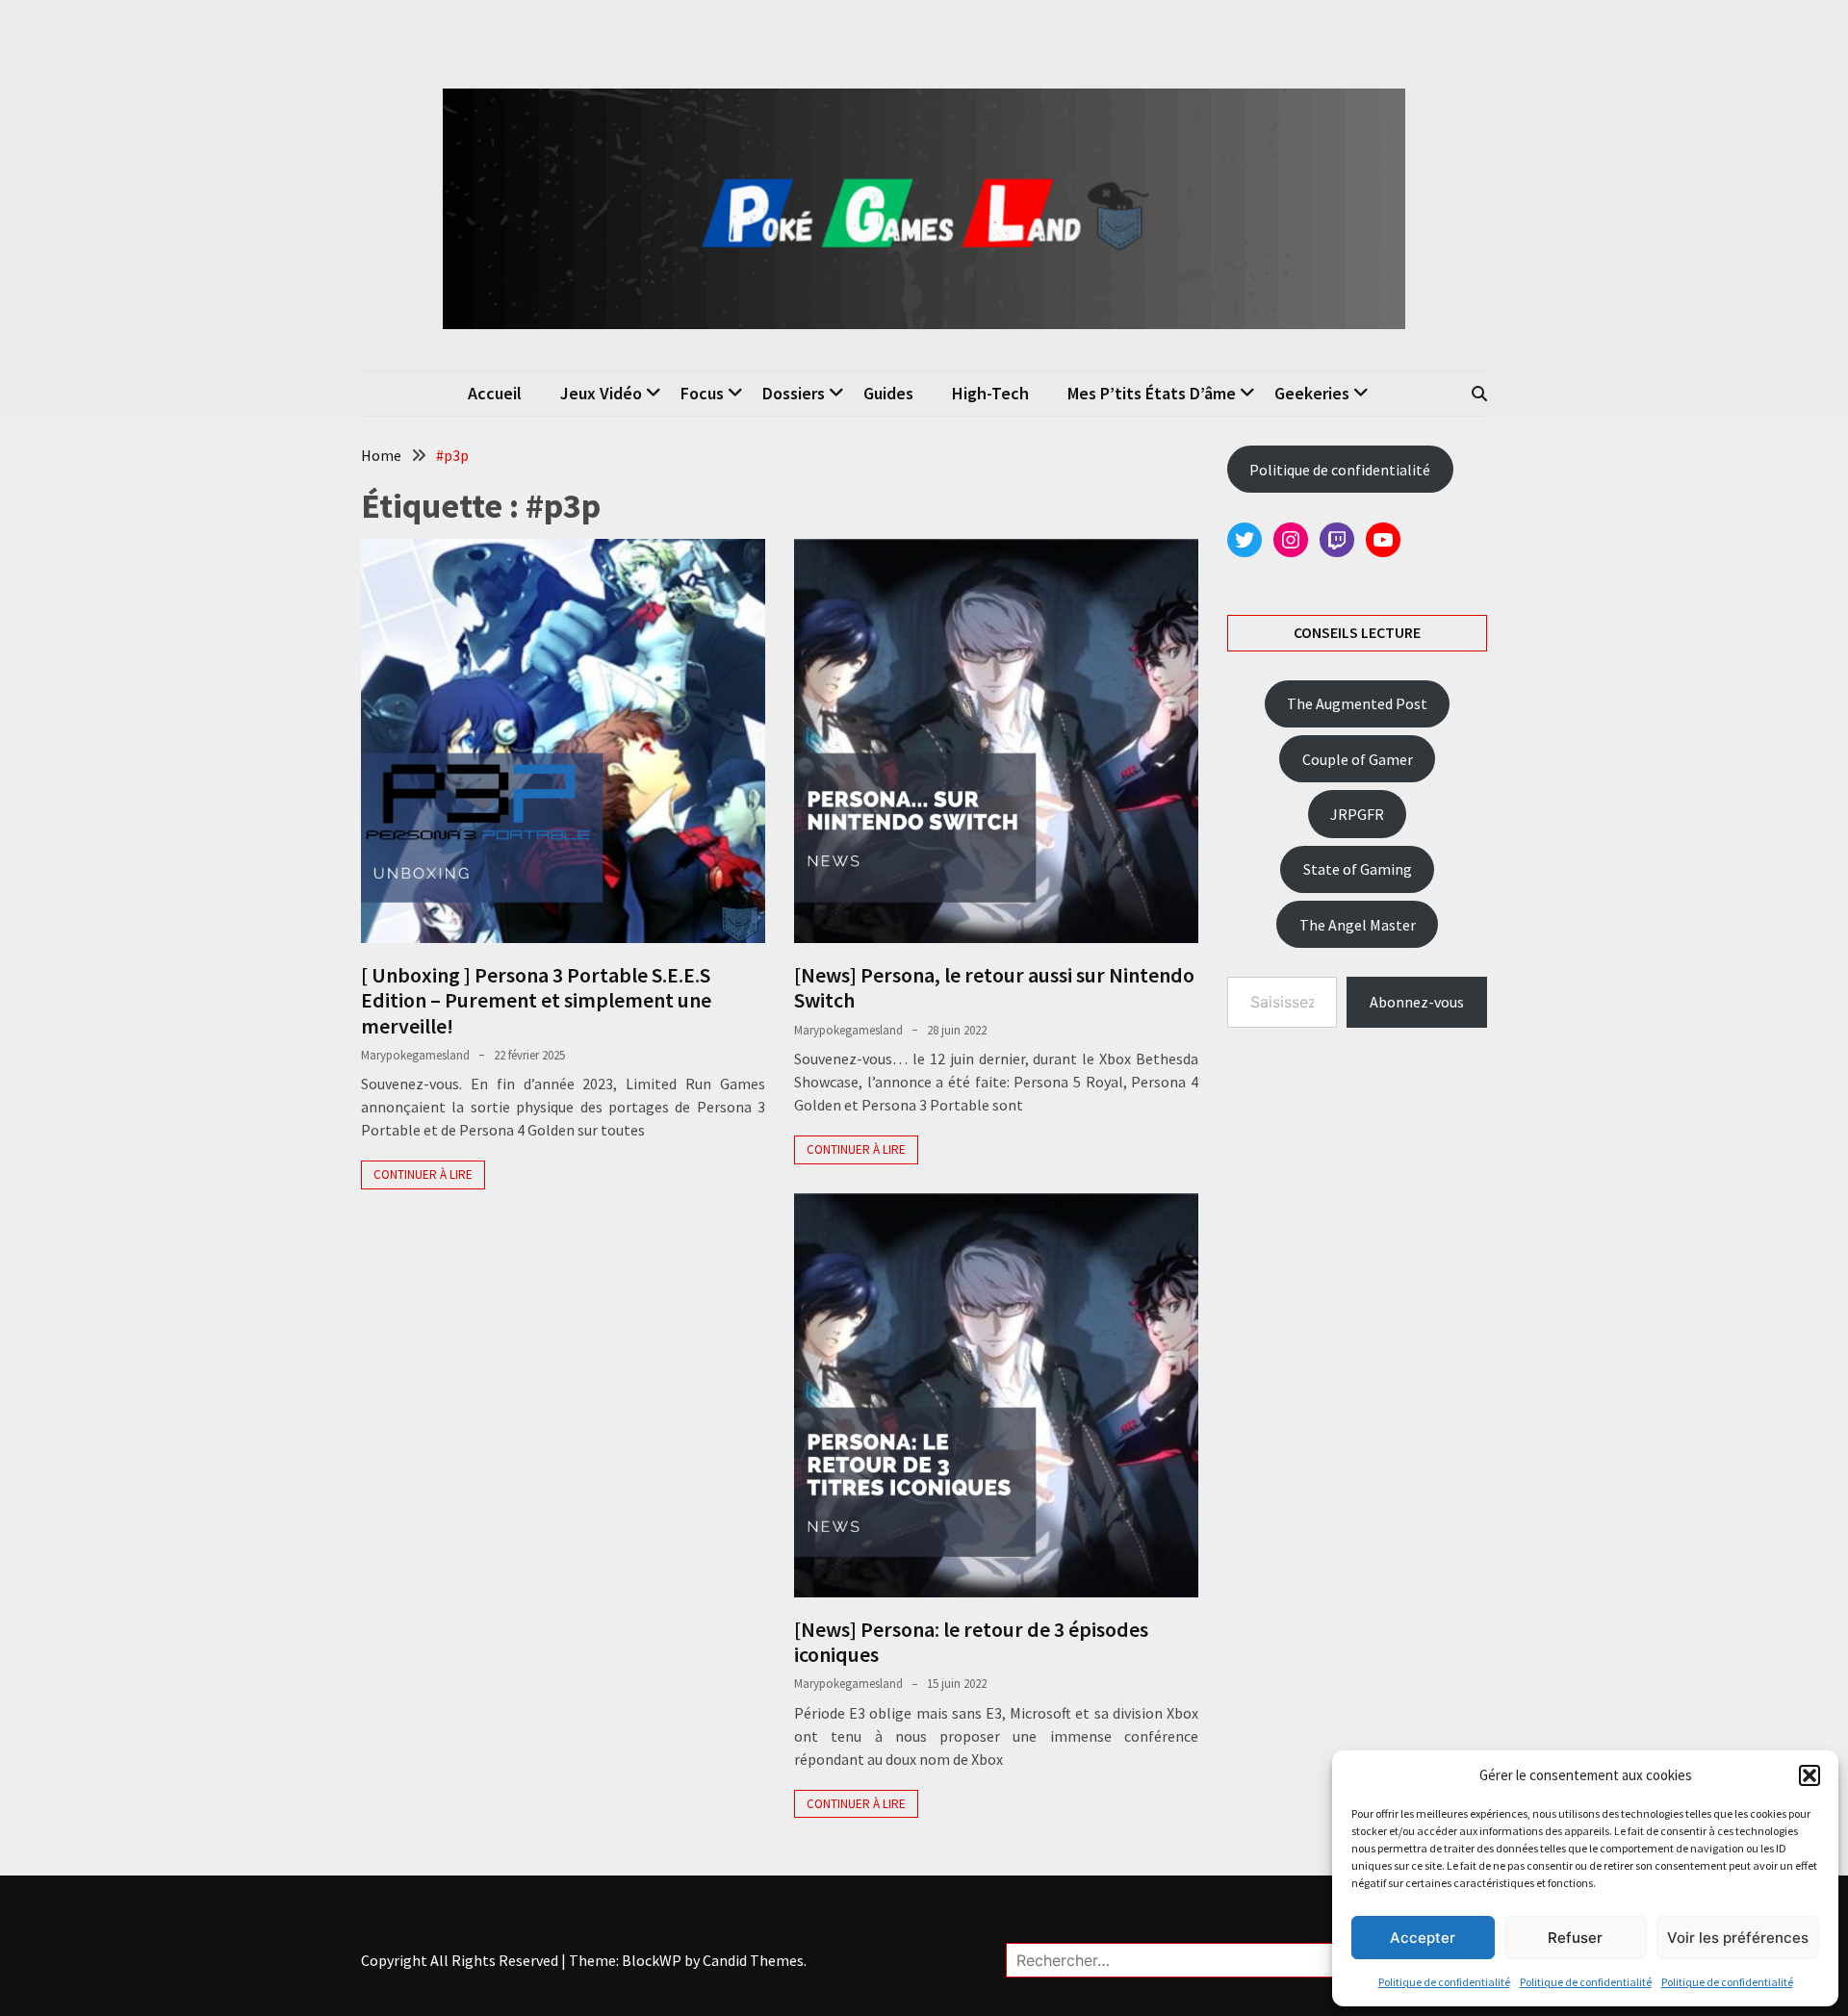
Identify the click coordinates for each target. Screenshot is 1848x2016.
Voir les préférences (1738, 1938)
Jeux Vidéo (601, 393)
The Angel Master (1358, 925)
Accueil (495, 393)
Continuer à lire (423, 1174)
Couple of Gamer (1358, 759)
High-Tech (990, 393)
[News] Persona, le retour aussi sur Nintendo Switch (994, 987)
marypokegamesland (415, 1055)
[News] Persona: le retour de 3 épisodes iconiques (971, 1642)
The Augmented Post (1357, 703)
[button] (1809, 1775)
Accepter (1423, 1938)
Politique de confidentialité (1444, 1982)
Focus (702, 393)
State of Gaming (1358, 869)
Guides (888, 393)
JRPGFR (1357, 814)
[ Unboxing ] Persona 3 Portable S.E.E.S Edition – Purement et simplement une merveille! (536, 1000)
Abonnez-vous (1417, 1002)
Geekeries (1312, 393)
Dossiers (794, 393)
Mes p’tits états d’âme (1152, 393)
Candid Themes (753, 1960)
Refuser (1575, 1938)
